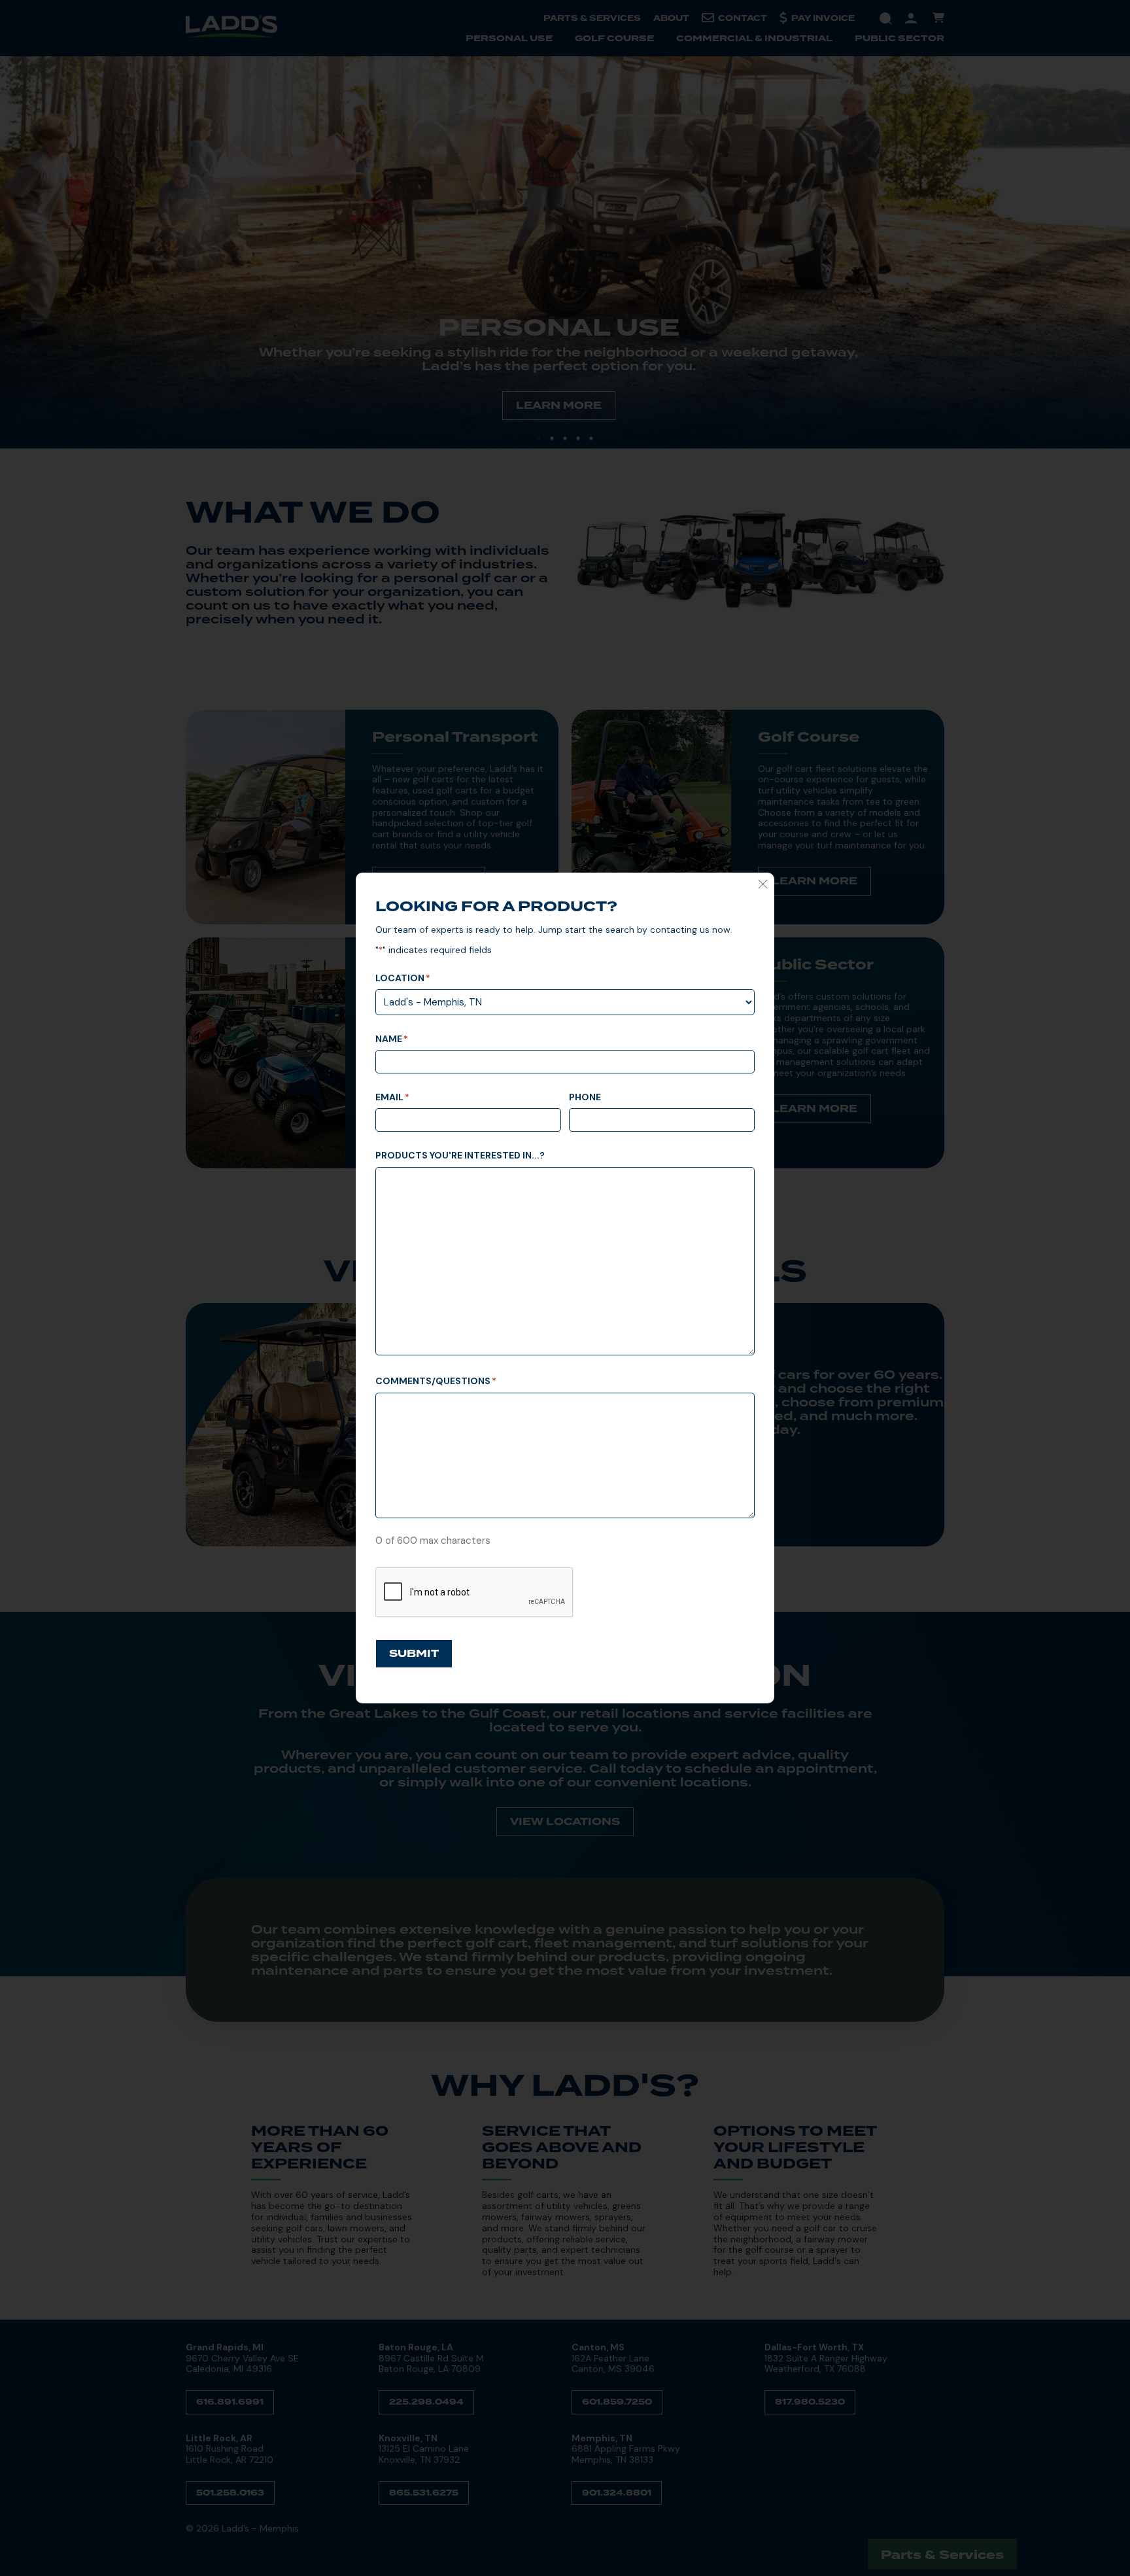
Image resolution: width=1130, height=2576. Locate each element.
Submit (414, 1654)
